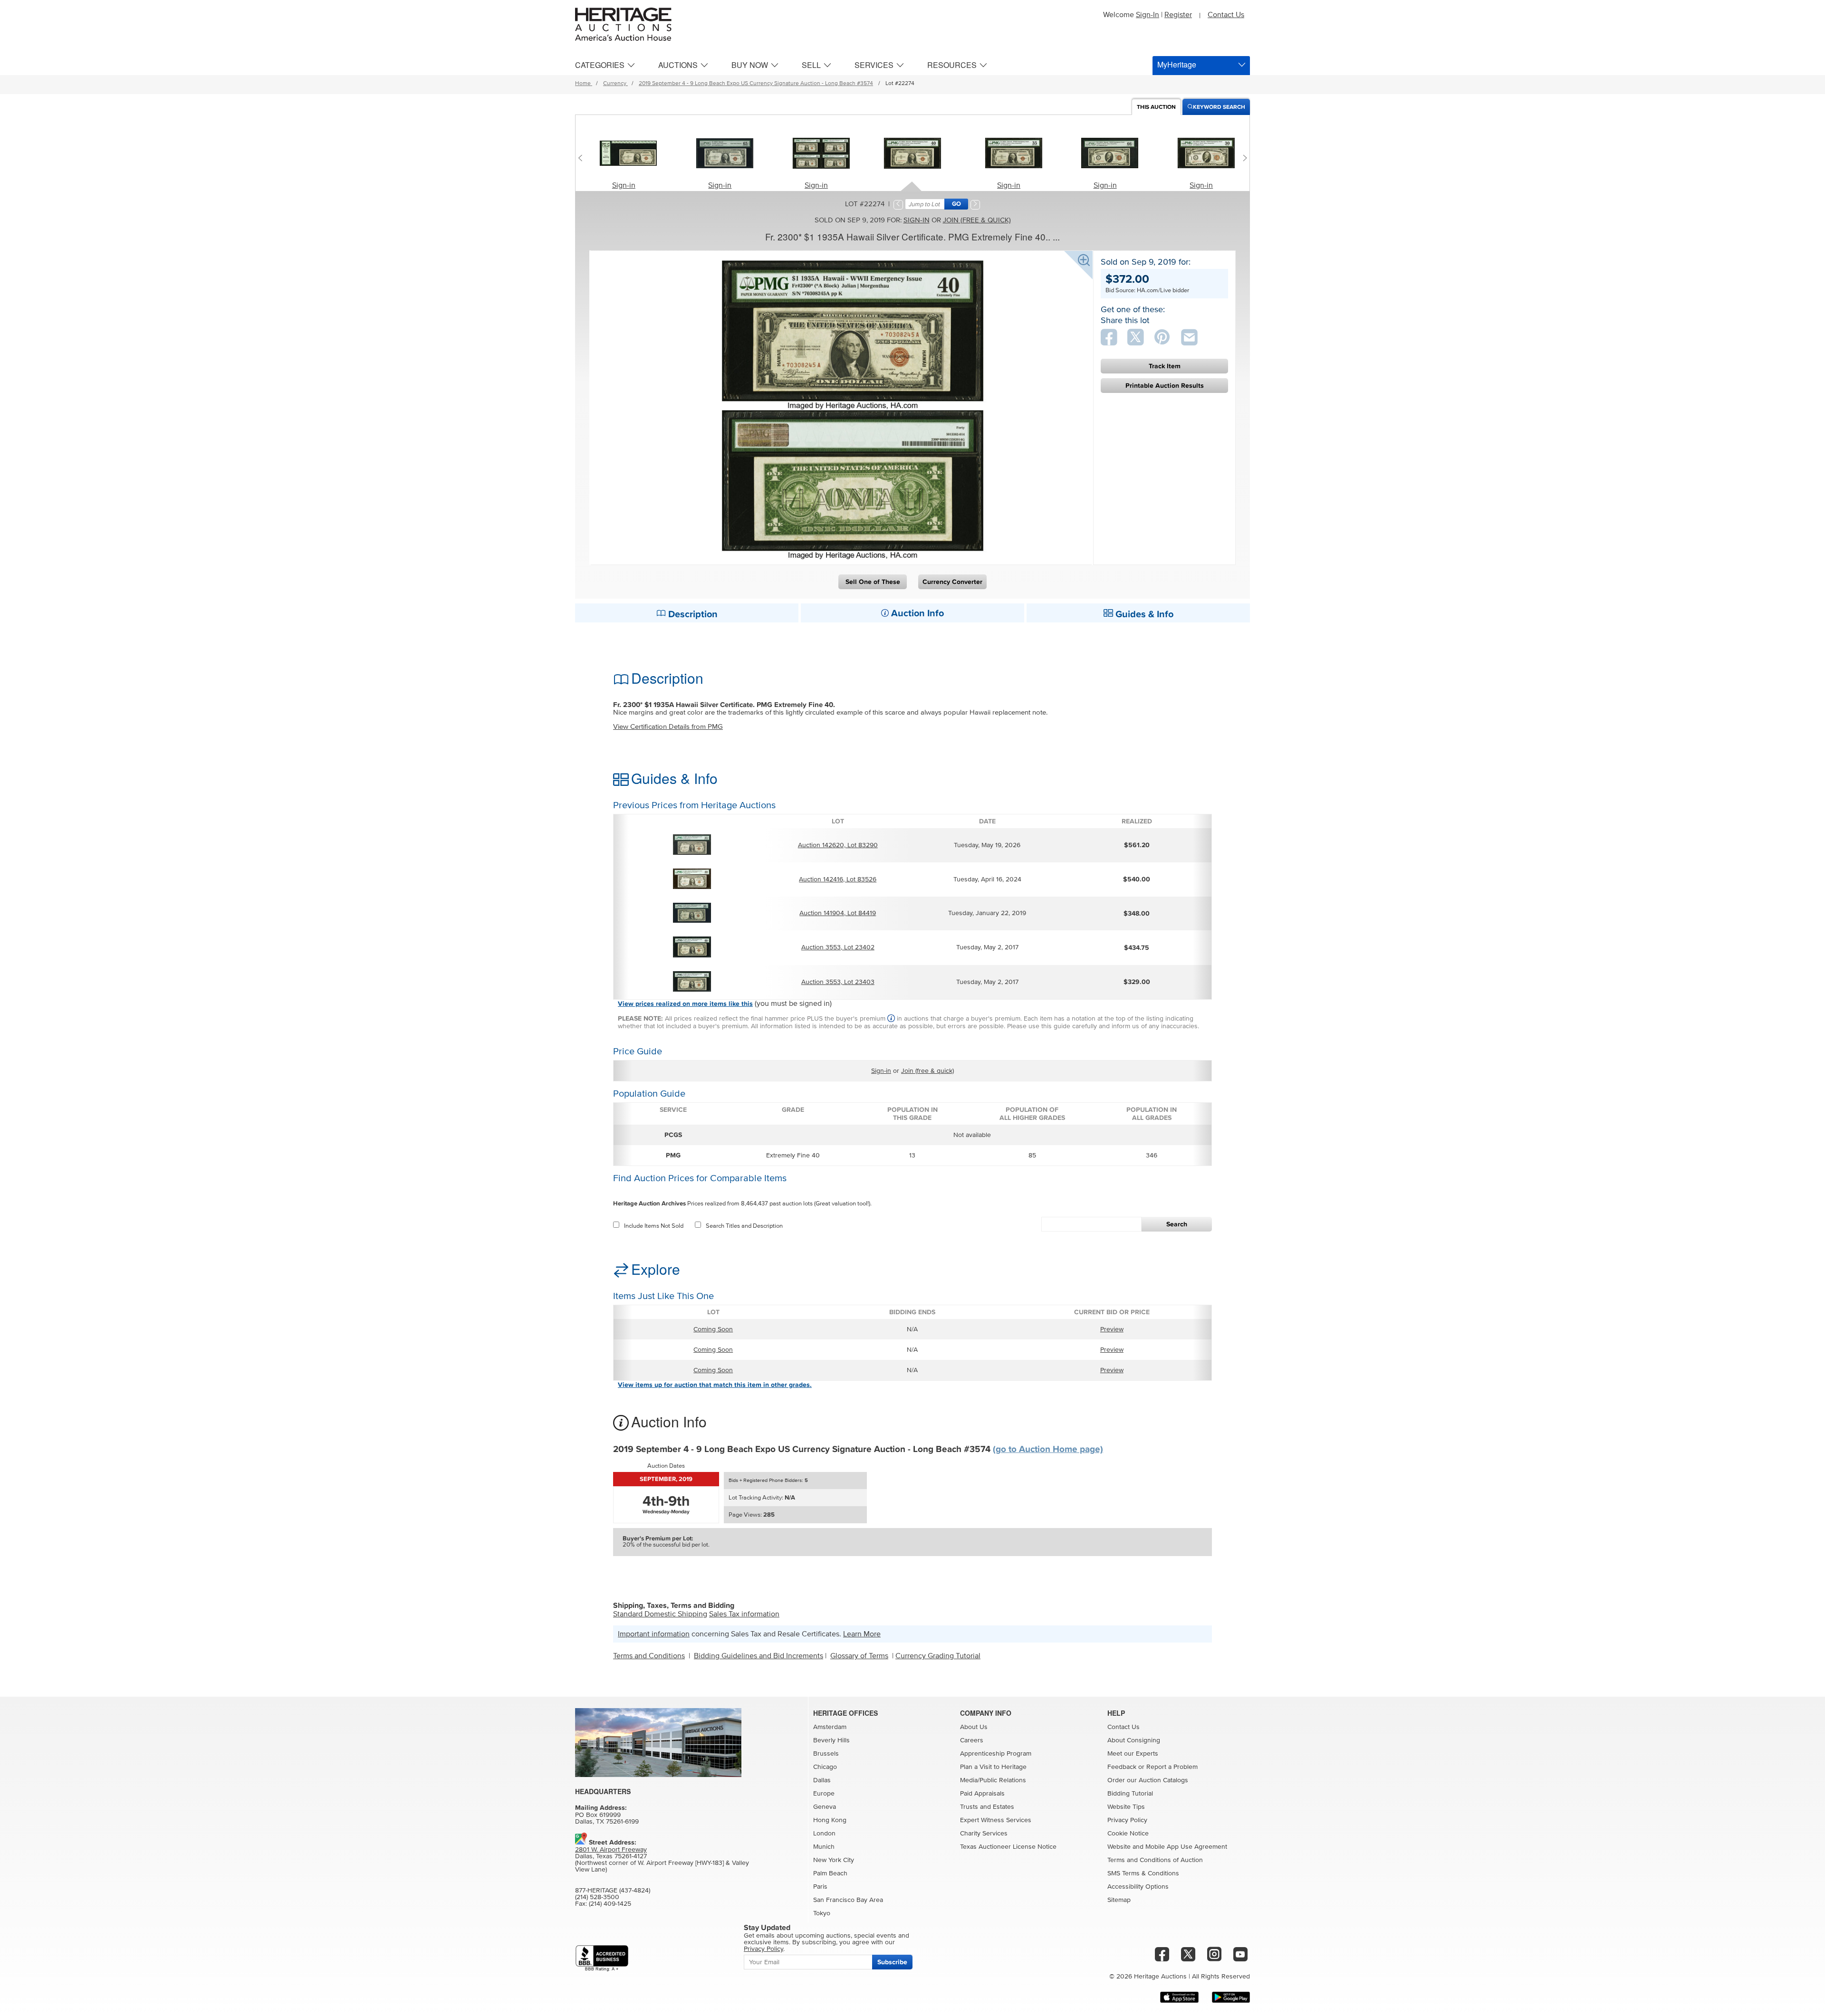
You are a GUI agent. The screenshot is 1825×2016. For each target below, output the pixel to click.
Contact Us (1226, 15)
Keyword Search (1219, 107)
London (824, 1834)
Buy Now (750, 65)
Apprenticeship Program (996, 1754)
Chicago (825, 1767)
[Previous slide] (582, 158)
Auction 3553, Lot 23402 (838, 947)
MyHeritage (1177, 64)
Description (692, 614)
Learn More (862, 1634)
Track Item (1165, 366)
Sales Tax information (744, 1614)
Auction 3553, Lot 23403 (838, 982)
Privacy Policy (1127, 1820)
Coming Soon (713, 1329)
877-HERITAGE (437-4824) (613, 1891)
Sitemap (1119, 1900)
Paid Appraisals (982, 1794)
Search (1177, 1224)
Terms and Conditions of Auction (1155, 1860)
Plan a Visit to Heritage (993, 1767)
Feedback (1122, 1767)
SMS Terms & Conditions (1143, 1873)
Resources (952, 65)
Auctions (678, 65)
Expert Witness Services (996, 1820)
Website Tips (1126, 1807)
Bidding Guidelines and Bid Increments (759, 1656)
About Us (974, 1727)
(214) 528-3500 (597, 1897)
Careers (972, 1740)
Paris (820, 1887)
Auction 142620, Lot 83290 (838, 845)
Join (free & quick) (977, 220)
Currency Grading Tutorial (938, 1656)
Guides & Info (1143, 614)
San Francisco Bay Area (848, 1900)
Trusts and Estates (987, 1807)
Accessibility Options (1138, 1887)
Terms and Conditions (649, 1656)
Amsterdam (830, 1727)
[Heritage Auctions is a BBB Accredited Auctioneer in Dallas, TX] (602, 1958)
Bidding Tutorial (1130, 1794)
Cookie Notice (1128, 1834)
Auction (1156, 107)
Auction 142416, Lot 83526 (838, 879)
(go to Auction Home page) (1048, 1449)
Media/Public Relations (993, 1780)
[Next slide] (1243, 158)
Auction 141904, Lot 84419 (838, 913)
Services (874, 65)
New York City (834, 1860)
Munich (824, 1847)
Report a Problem (1172, 1767)
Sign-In (1148, 15)
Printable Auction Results (1165, 386)
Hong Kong (830, 1820)
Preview (1112, 1329)
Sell (811, 65)
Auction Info (916, 613)
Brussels (826, 1754)
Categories (600, 65)
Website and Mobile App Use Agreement (1167, 1847)
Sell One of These (873, 582)
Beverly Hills (831, 1740)
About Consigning (1134, 1740)
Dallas (822, 1780)
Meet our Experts (1133, 1754)
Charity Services (984, 1834)
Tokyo (822, 1913)
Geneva (825, 1807)
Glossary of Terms (859, 1656)
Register (1178, 15)
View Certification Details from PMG (668, 727)
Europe (824, 1794)
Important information (654, 1634)
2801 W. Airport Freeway (611, 1850)
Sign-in (624, 185)
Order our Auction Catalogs (1148, 1780)
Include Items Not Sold (654, 1226)
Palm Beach (830, 1873)
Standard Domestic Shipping (660, 1614)
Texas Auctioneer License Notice (1008, 1847)
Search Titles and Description (744, 1226)
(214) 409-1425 (610, 1904)
